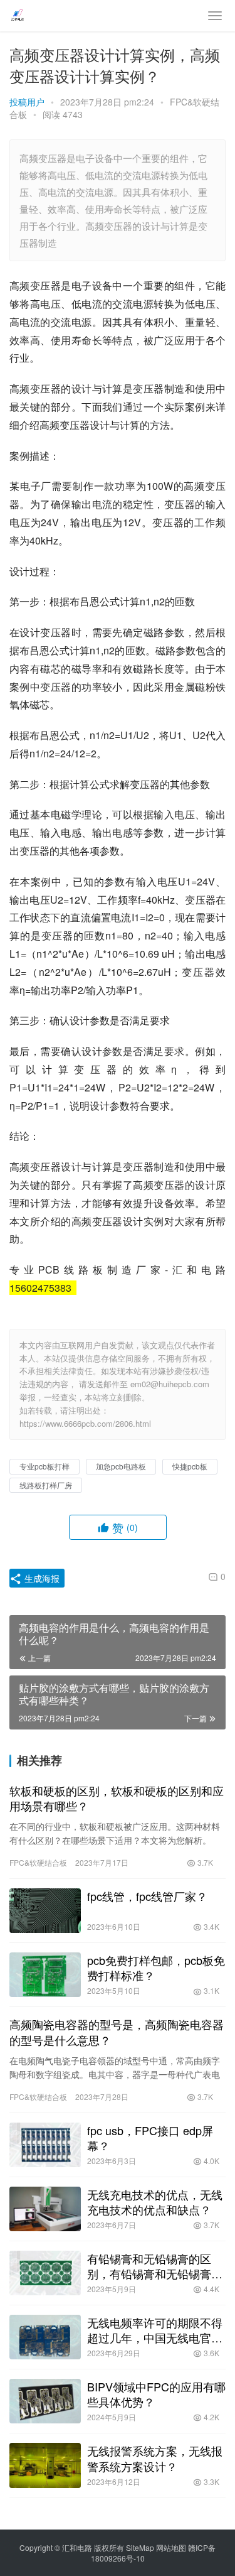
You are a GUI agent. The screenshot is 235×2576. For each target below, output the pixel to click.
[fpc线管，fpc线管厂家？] (45, 1911)
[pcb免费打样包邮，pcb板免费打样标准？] (45, 1975)
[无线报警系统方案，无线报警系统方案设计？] (45, 2465)
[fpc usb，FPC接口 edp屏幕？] (45, 2145)
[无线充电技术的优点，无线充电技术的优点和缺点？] (45, 2209)
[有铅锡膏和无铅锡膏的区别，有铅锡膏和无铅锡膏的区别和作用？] (45, 2273)
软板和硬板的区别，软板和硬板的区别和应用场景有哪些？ (117, 1798)
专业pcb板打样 (44, 1466)
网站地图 (171, 2547)
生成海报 (41, 1578)
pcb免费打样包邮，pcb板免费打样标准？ (156, 1967)
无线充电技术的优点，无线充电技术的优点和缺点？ (155, 2202)
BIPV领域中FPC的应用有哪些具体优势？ (156, 2394)
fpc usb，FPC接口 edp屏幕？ (150, 2138)
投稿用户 (27, 102)
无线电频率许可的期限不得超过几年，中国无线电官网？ (155, 2330)
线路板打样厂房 (46, 1485)
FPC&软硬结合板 (38, 1862)
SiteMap (140, 2547)
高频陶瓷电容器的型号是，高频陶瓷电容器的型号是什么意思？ (117, 2032)
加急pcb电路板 (121, 1466)
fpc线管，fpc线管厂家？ (147, 1896)
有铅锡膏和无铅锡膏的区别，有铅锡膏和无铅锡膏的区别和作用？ (155, 2266)
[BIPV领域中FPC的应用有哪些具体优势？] (45, 2401)
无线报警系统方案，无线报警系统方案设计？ (155, 2458)
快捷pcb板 (190, 1466)
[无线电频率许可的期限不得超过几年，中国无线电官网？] (45, 2337)
